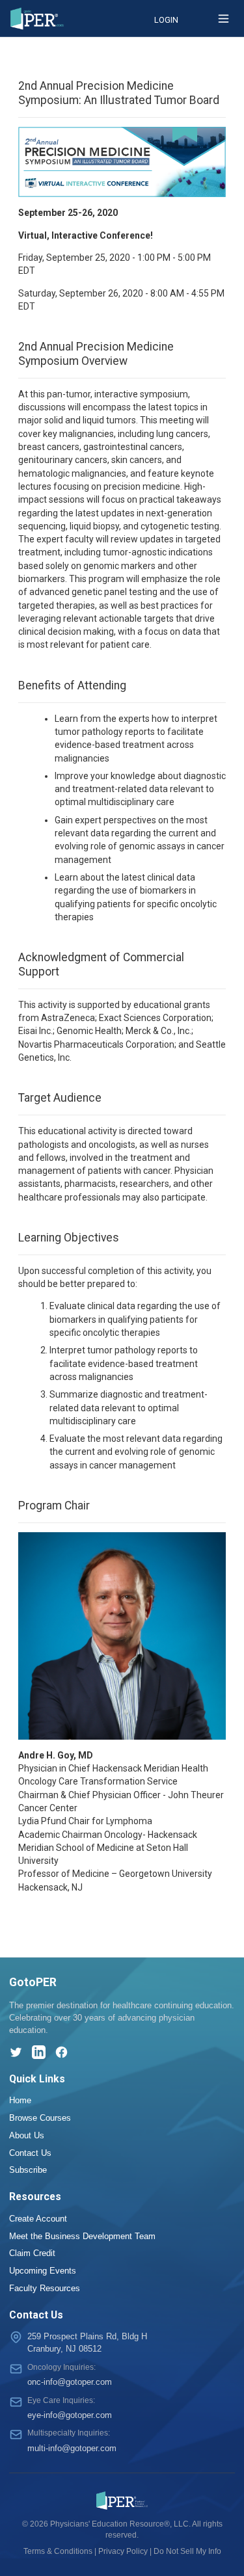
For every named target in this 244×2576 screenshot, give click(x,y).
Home (20, 2100)
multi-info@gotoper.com (72, 2448)
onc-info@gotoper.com (70, 2382)
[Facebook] (61, 2052)
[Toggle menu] (224, 19)
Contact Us (30, 2153)
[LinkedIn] (39, 2052)
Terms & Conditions (58, 2551)
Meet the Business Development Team (82, 2236)
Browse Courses (40, 2118)
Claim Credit (32, 2253)
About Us (27, 2135)
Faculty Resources (45, 2288)
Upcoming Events (43, 2271)
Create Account (38, 2219)
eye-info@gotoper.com (70, 2415)
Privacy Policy (123, 2551)
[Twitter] (16, 2052)
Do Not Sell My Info (187, 2551)
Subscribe (28, 2170)
